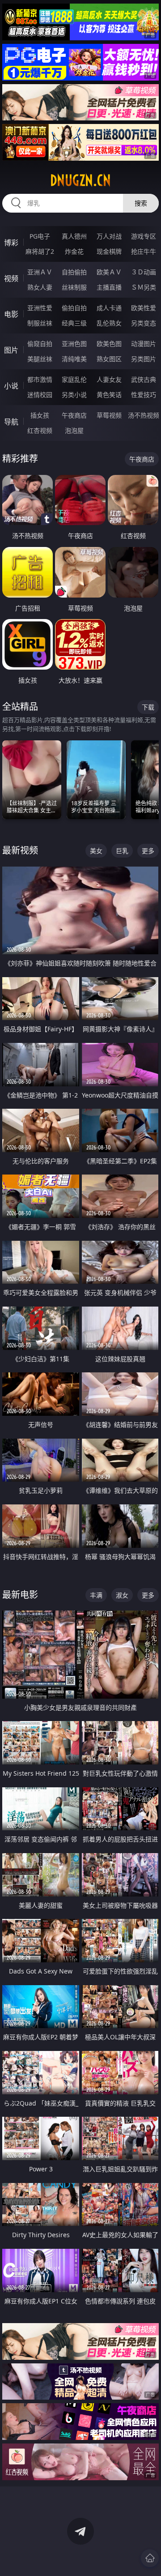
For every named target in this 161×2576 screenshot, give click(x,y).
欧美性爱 (144, 308)
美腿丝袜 (40, 359)
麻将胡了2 (40, 251)
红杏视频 (40, 430)
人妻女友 (109, 379)
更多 (148, 851)
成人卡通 (109, 308)
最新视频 (20, 850)
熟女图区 (109, 359)
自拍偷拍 (74, 272)
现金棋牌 (109, 251)
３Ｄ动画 (144, 272)
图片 (11, 350)
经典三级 (74, 323)
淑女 (122, 1595)
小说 (11, 386)
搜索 (141, 203)
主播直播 (109, 287)
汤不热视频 (144, 415)
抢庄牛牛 (144, 251)
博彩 (11, 243)
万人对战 (109, 236)
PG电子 (40, 236)
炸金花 (74, 251)
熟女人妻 (40, 287)
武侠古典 (144, 379)
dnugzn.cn (80, 180)
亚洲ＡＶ (40, 272)
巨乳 (122, 851)
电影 (11, 314)
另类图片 (144, 359)
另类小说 (74, 395)
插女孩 (40, 415)
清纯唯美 (74, 359)
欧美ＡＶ (109, 272)
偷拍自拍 (74, 308)
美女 (96, 851)
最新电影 (20, 1595)
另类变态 (144, 323)
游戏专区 (144, 236)
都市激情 (40, 379)
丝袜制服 (74, 287)
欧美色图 (109, 344)
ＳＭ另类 (144, 287)
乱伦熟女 (109, 323)
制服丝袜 (40, 323)
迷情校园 (40, 395)
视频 (11, 278)
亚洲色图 (74, 344)
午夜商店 (74, 415)
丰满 (96, 1595)
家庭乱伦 (74, 379)
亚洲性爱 (40, 308)
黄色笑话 (109, 395)
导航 (11, 422)
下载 (148, 707)
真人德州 (74, 236)
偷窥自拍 (40, 344)
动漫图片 (144, 344)
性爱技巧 (144, 395)
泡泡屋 (74, 430)
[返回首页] (150, 2558)
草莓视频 (109, 415)
